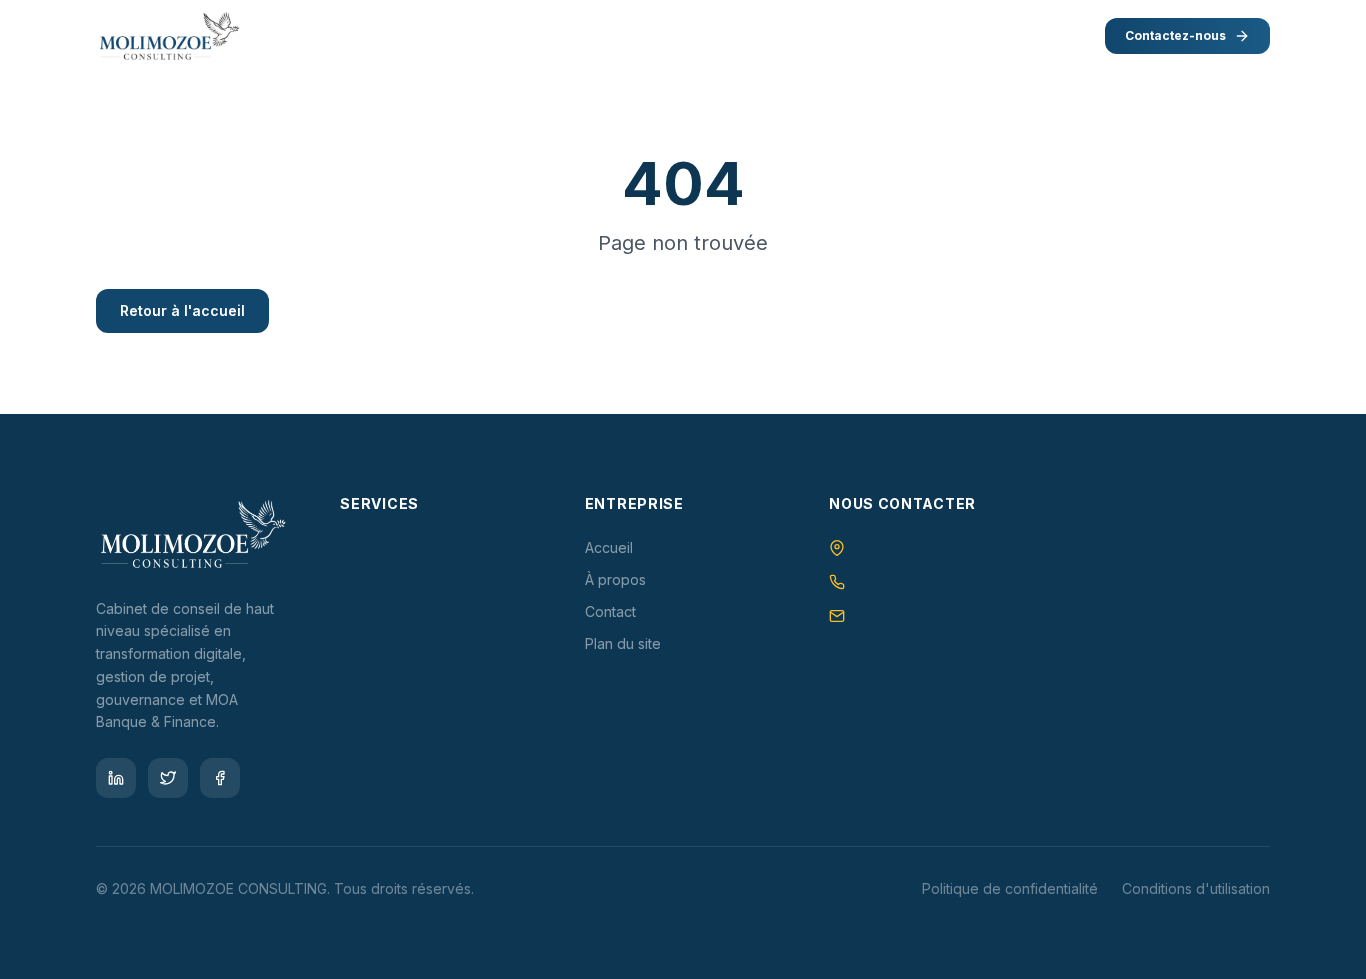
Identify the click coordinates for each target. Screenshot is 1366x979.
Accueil (609, 547)
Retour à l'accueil (182, 310)
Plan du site (623, 643)
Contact (610, 611)
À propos (615, 579)
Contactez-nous (1175, 35)
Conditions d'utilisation (1196, 888)
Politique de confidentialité (1010, 888)
